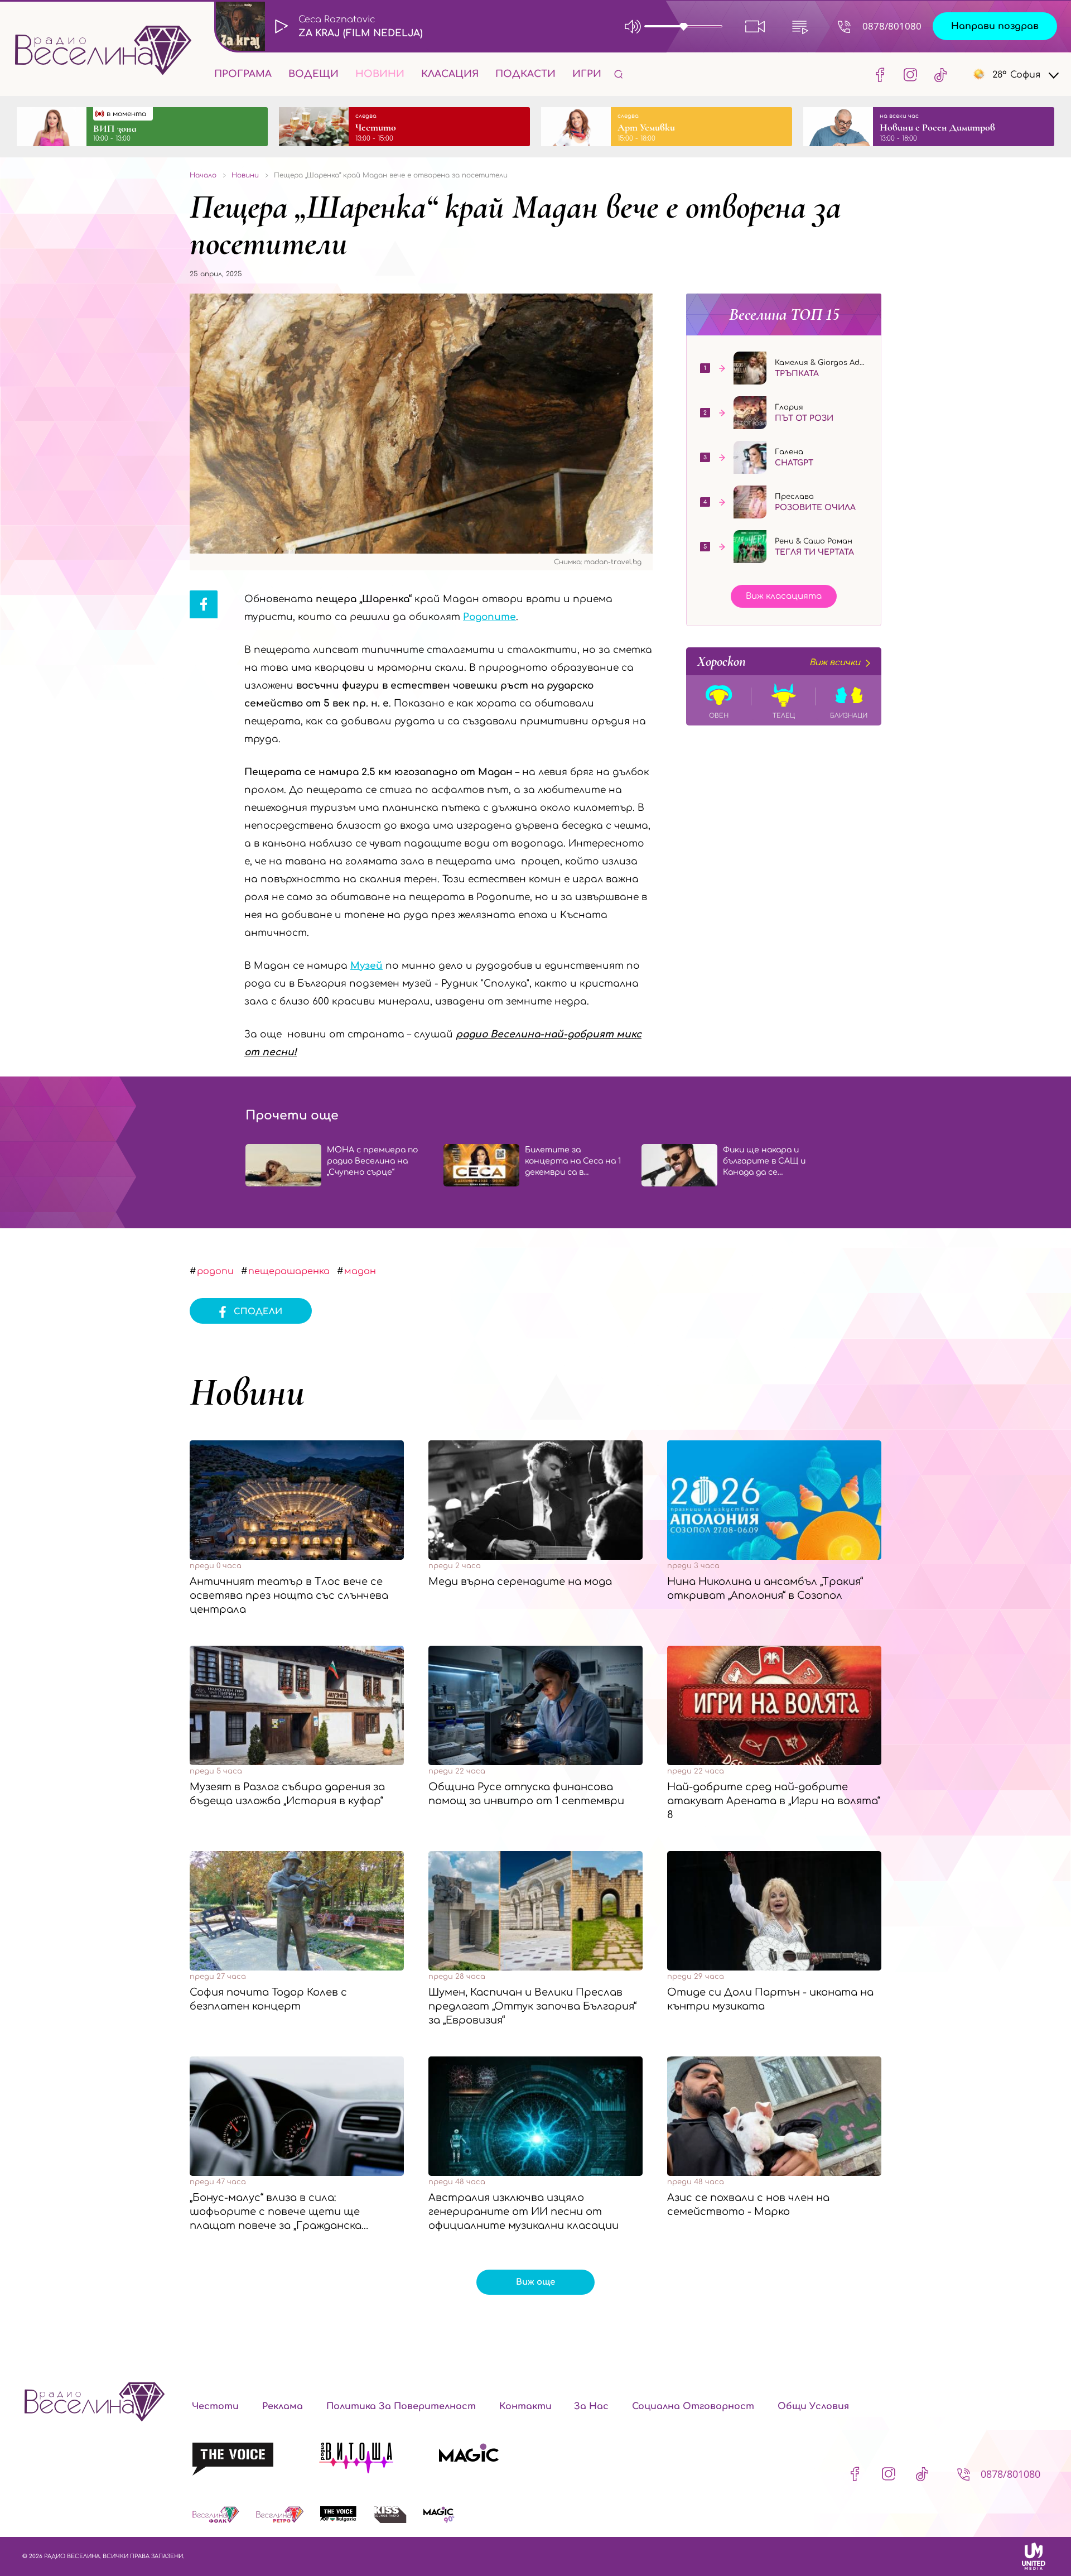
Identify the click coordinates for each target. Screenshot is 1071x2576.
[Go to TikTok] (937, 74)
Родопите (489, 617)
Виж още (535, 2282)
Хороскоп (779, 661)
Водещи (313, 74)
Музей (366, 966)
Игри (587, 74)
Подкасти (525, 74)
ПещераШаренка (289, 1271)
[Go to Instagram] (910, 74)
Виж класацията (784, 596)
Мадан (360, 1271)
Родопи (215, 1271)
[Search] (619, 74)
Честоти (215, 2406)
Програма (243, 74)
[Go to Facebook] (880, 74)
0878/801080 (892, 26)
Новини (380, 74)
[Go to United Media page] (1034, 2556)
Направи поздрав (995, 26)
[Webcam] (755, 26)
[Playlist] (800, 26)
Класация (450, 74)
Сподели (258, 1312)
